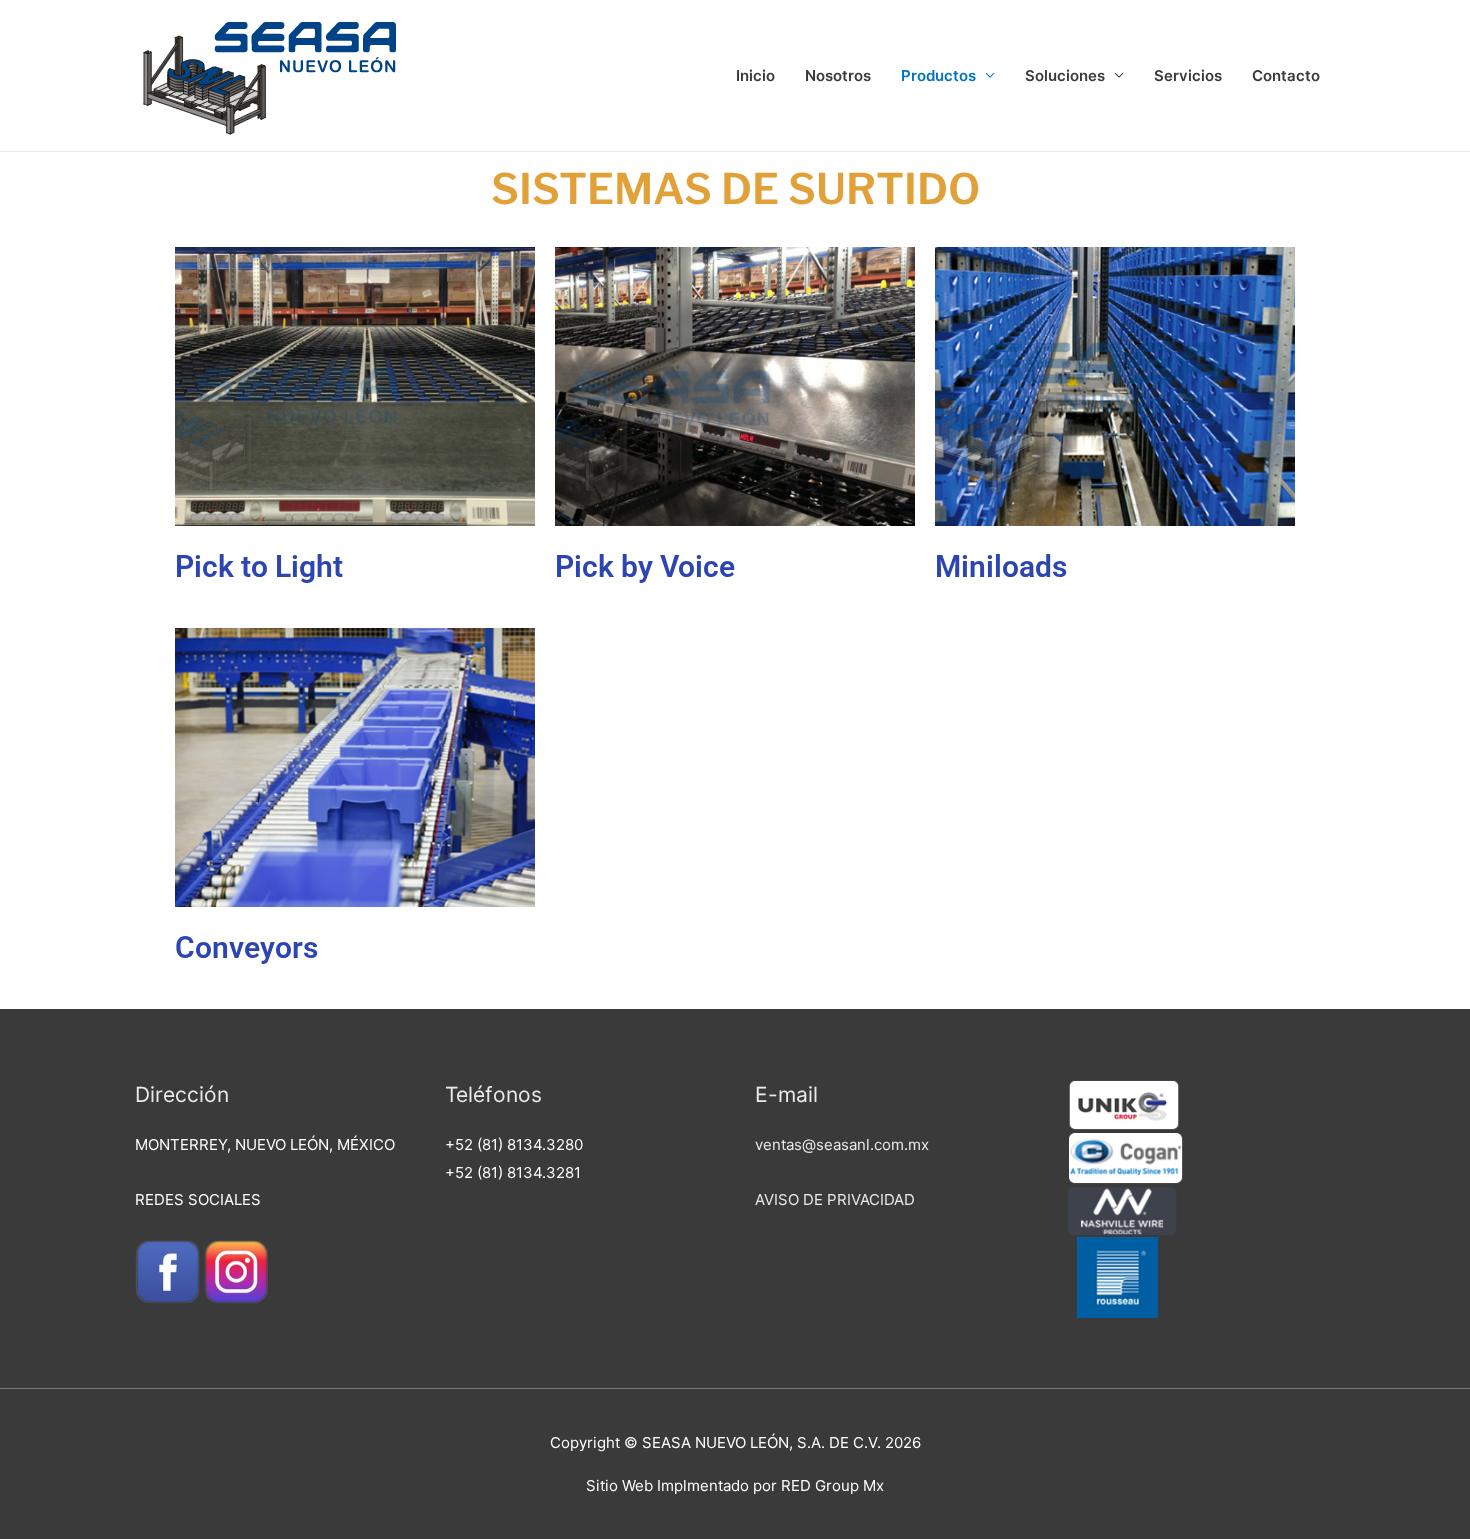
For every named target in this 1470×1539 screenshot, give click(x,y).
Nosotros (838, 75)
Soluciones (1065, 75)
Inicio (755, 75)
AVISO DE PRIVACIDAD (835, 1199)
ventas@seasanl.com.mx (842, 1144)
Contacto (1286, 75)
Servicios (1188, 75)
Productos (938, 75)
